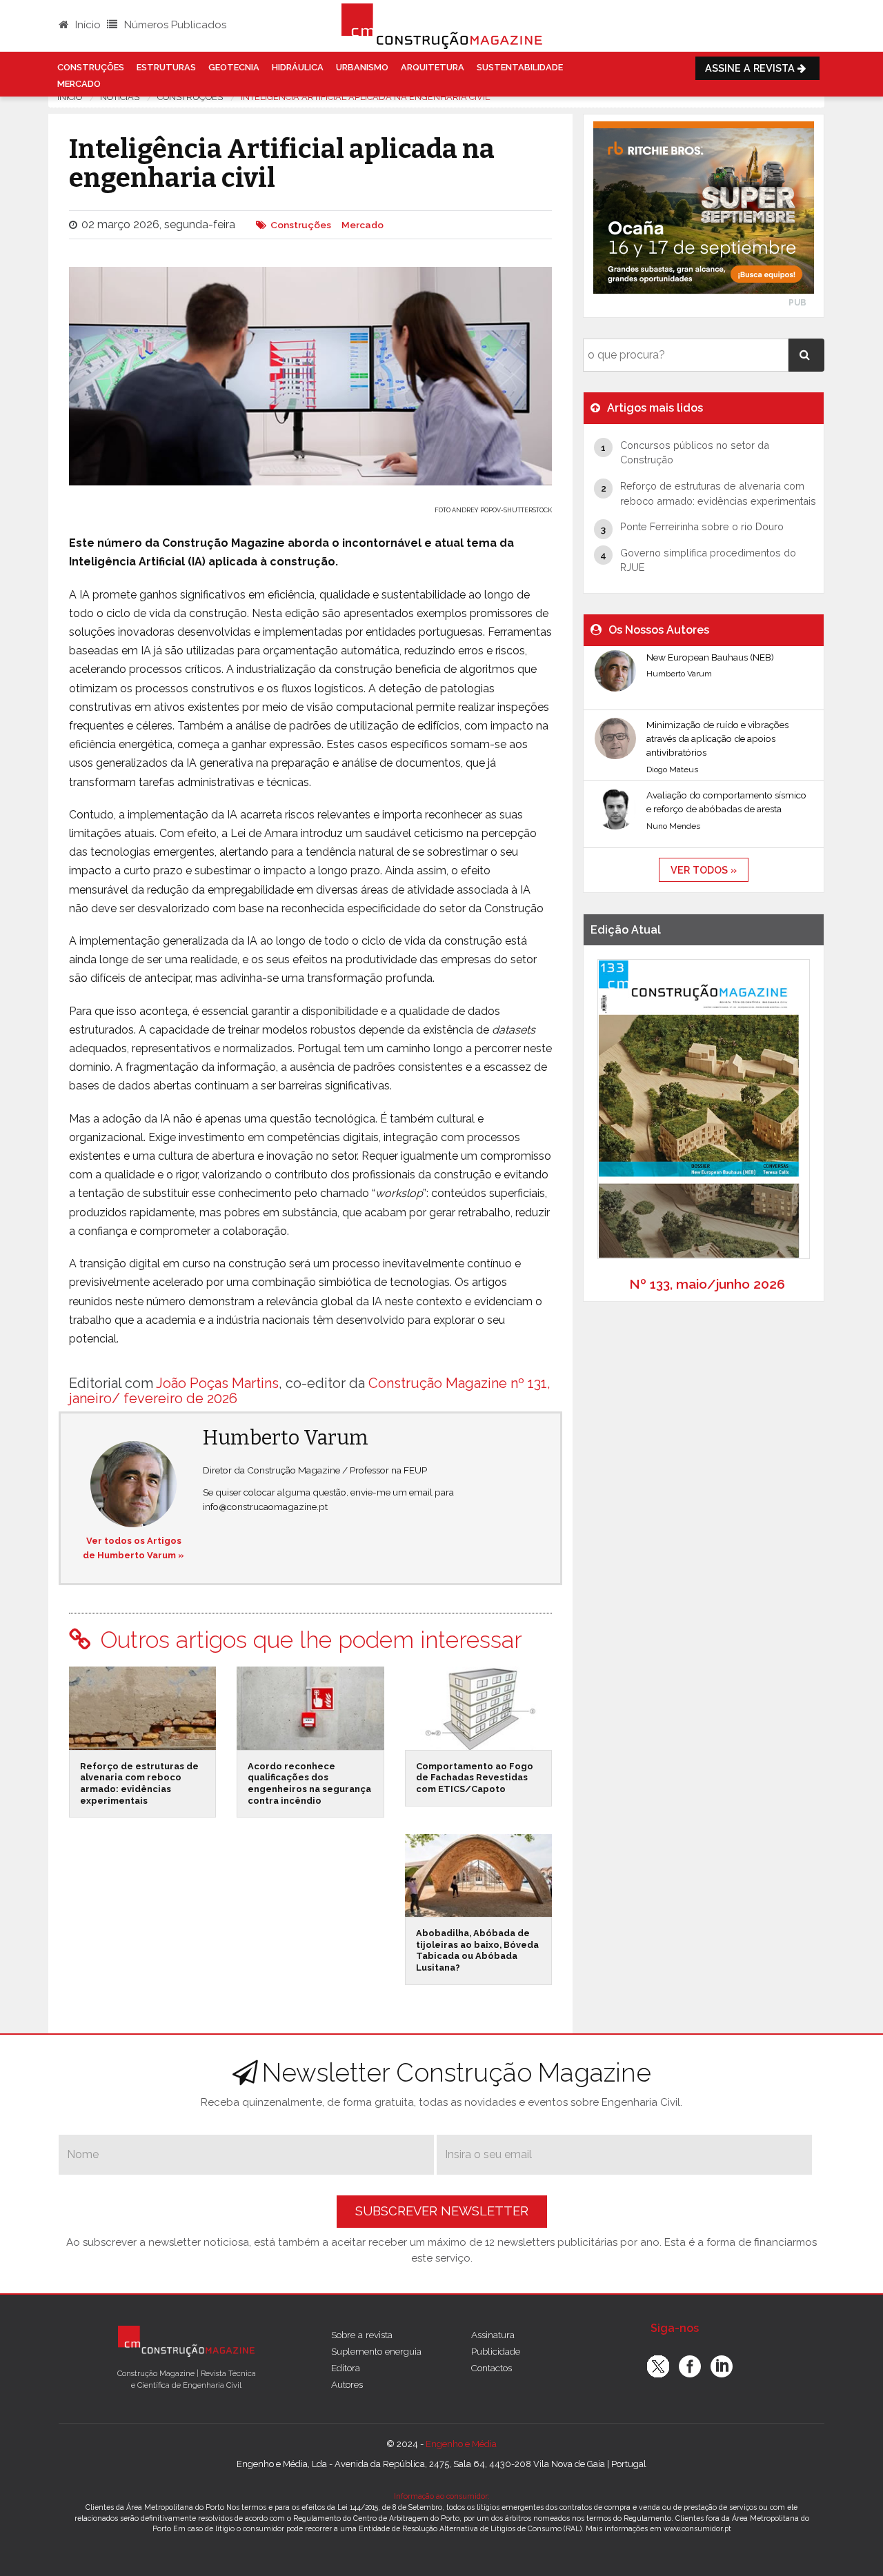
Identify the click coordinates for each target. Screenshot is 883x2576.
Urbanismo (362, 67)
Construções (91, 67)
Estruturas (166, 67)
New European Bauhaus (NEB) (710, 657)
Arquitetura (433, 67)
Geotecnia (234, 67)
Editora (346, 2368)
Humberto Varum (286, 1438)
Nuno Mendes (673, 826)
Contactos (492, 2368)
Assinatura (493, 2335)
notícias (120, 97)
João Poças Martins (217, 1383)
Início (87, 25)
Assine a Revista (751, 68)
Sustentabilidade (520, 67)
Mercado (79, 84)
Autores (347, 2384)
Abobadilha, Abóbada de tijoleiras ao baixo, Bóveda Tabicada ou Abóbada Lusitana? (477, 1950)
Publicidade (496, 2351)
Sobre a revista (362, 2335)
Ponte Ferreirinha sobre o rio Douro (702, 526)
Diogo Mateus (672, 769)
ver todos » (704, 870)
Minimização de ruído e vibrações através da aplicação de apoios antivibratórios (717, 739)
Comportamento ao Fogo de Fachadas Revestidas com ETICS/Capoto (475, 1778)
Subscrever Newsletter (442, 2211)
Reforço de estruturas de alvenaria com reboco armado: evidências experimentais (139, 1783)
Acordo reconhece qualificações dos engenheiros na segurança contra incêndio (309, 1783)
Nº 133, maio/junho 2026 (707, 1284)
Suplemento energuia (376, 2351)
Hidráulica (298, 67)
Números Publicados (174, 25)
